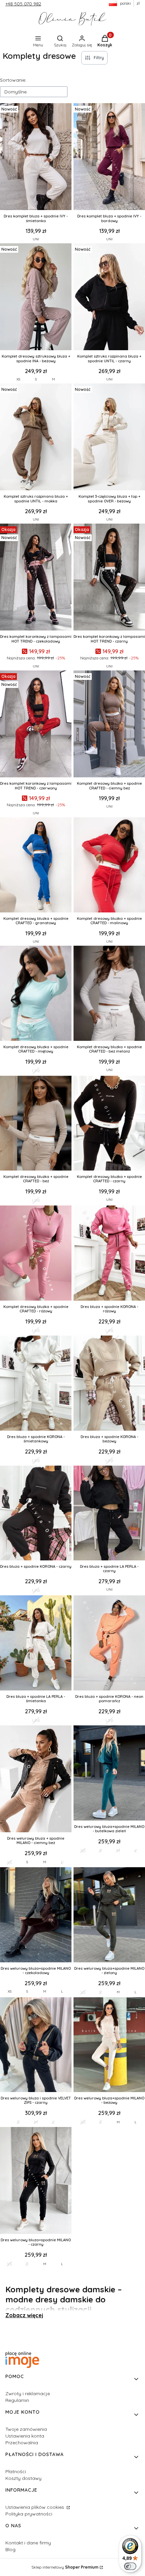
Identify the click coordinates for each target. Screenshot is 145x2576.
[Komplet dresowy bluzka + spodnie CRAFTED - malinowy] (109, 866)
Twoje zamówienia (26, 2429)
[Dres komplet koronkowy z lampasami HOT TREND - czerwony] (36, 725)
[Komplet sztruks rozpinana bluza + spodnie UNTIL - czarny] (109, 297)
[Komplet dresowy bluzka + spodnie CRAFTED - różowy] (36, 1254)
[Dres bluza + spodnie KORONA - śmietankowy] (36, 1384)
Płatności (16, 2471)
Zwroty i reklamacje (28, 2394)
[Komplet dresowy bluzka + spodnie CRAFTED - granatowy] (36, 866)
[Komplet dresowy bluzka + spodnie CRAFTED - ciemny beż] (109, 725)
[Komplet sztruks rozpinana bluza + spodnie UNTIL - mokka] (36, 438)
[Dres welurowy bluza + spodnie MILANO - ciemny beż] (36, 1780)
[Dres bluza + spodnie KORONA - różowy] (109, 1254)
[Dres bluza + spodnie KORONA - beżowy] (109, 1384)
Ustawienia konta (25, 2436)
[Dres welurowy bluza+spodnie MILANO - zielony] (109, 1915)
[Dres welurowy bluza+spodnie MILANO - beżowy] (109, 2046)
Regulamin (17, 2400)
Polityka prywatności (29, 2514)
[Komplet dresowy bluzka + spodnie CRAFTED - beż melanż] (109, 994)
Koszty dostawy (23, 2478)
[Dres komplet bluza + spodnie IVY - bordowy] (109, 157)
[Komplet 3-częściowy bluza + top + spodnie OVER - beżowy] (109, 438)
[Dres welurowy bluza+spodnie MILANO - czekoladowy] (36, 1915)
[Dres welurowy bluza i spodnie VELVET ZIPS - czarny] (36, 2046)
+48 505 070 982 (23, 4)
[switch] (130, 2566)
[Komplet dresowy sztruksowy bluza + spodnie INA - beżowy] (36, 297)
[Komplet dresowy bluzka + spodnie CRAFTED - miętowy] (36, 994)
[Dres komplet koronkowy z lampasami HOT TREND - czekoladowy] (36, 578)
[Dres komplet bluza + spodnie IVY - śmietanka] (36, 157)
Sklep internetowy (65, 2567)
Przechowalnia (22, 2443)
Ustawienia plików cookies (35, 2507)
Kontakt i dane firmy (28, 2543)
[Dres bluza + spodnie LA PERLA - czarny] (109, 1514)
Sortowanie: (13, 80)
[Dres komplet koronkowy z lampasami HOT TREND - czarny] (109, 578)
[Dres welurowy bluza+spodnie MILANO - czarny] (36, 2181)
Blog (10, 2549)
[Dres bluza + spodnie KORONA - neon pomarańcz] (109, 1644)
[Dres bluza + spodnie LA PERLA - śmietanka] (36, 1644)
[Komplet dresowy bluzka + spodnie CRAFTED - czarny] (109, 1124)
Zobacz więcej (24, 2315)
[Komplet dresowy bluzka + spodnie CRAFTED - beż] (36, 1124)
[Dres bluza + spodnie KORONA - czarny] (36, 1514)
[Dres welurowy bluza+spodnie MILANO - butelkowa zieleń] (109, 1774)
